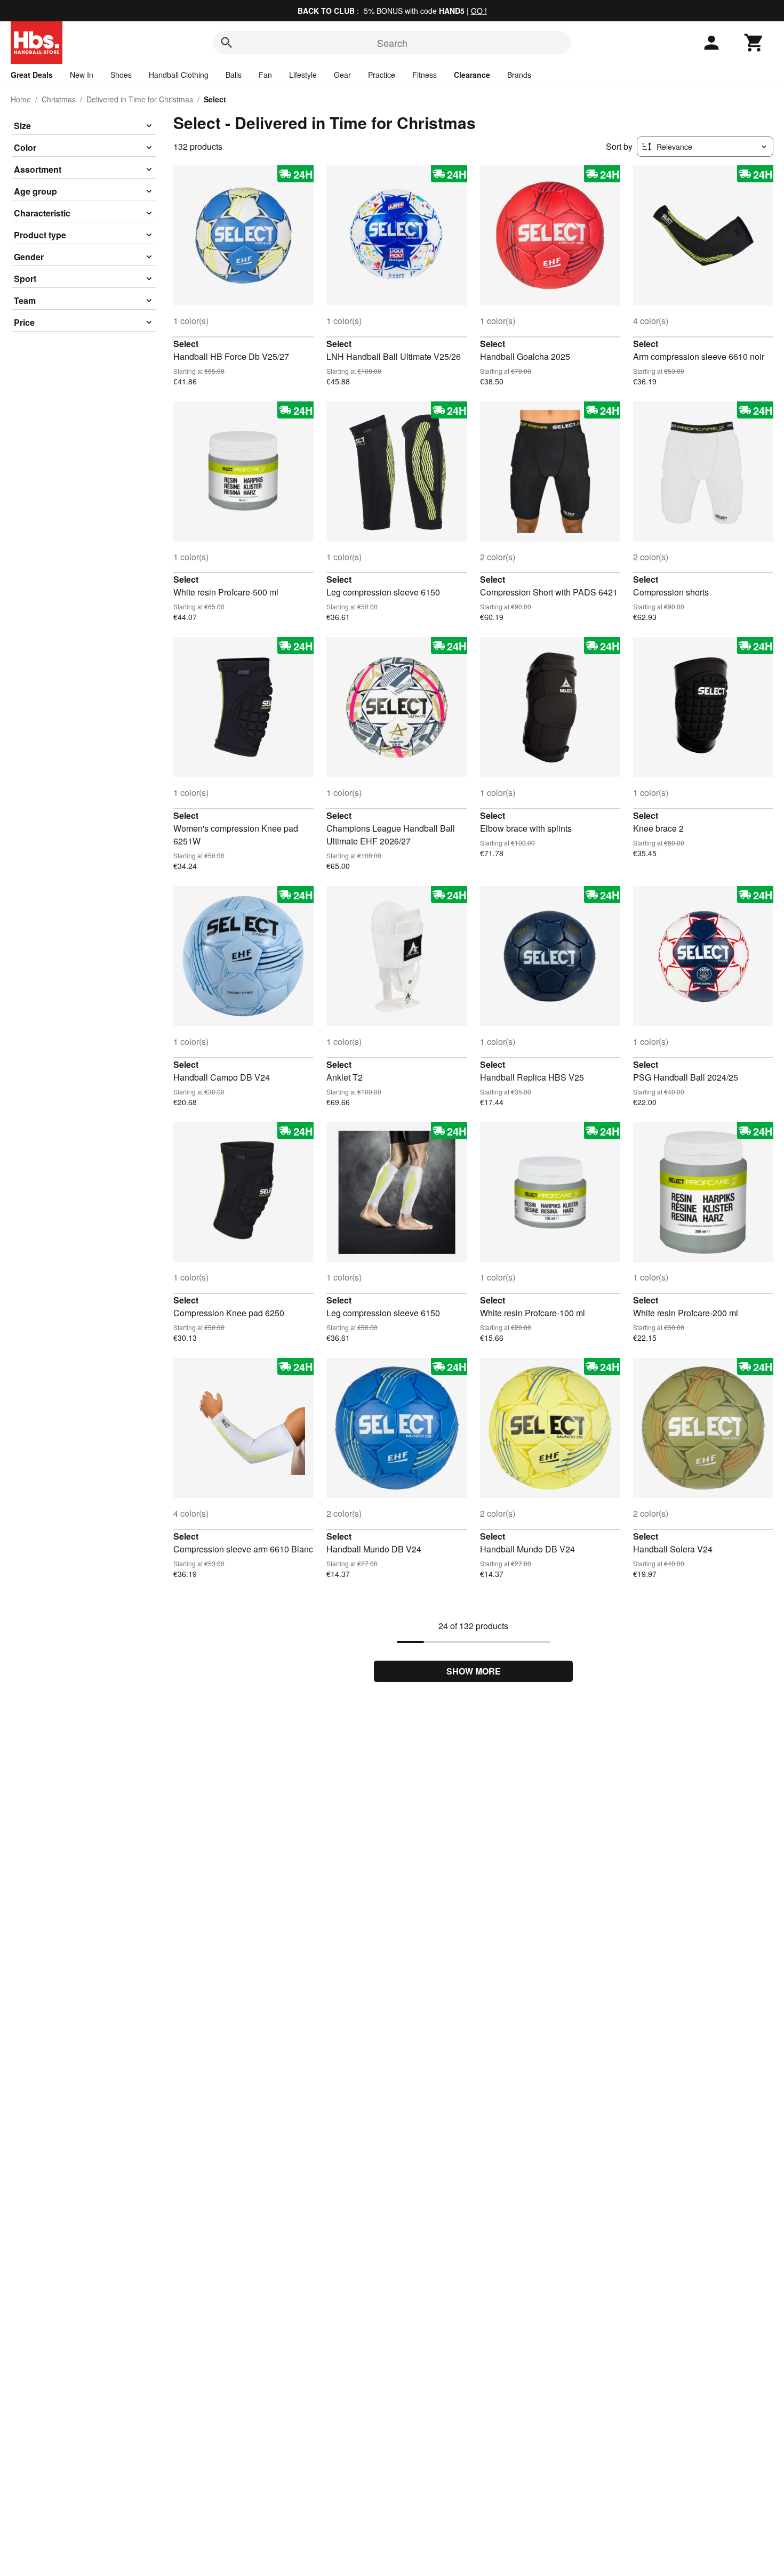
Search (392, 43)
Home (21, 99)
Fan (265, 75)
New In (82, 75)
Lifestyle (303, 75)
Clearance (472, 75)
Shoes (121, 75)
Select (186, 344)
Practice (382, 75)
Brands (519, 75)
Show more (474, 1671)
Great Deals (32, 75)
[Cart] (754, 43)
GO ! (479, 11)
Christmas (59, 99)
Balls (234, 75)
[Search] (227, 43)
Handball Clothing (179, 75)
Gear (342, 75)
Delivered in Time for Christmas (140, 99)
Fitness (425, 75)
